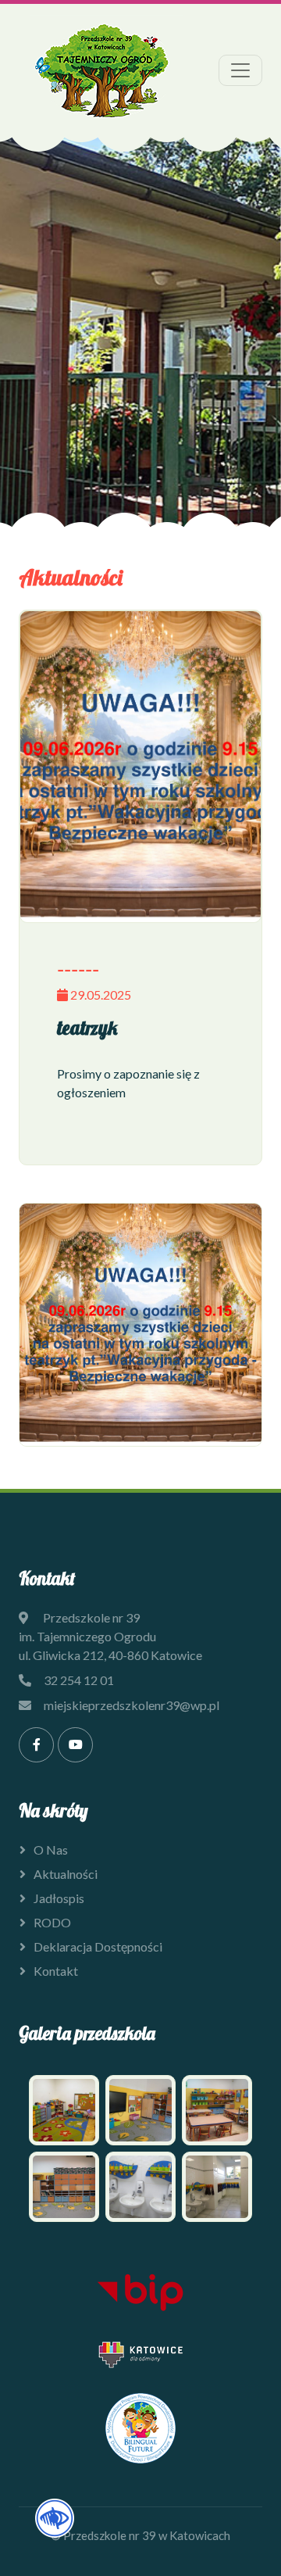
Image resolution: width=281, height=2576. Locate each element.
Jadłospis (59, 1898)
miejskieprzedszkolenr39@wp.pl (132, 1705)
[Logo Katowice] (140, 2354)
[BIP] (140, 2293)
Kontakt (56, 1971)
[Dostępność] (55, 2516)
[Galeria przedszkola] (140, 2145)
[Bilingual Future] (140, 2428)
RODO (52, 1922)
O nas (51, 1850)
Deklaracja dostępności (98, 1946)
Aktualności (66, 1874)
